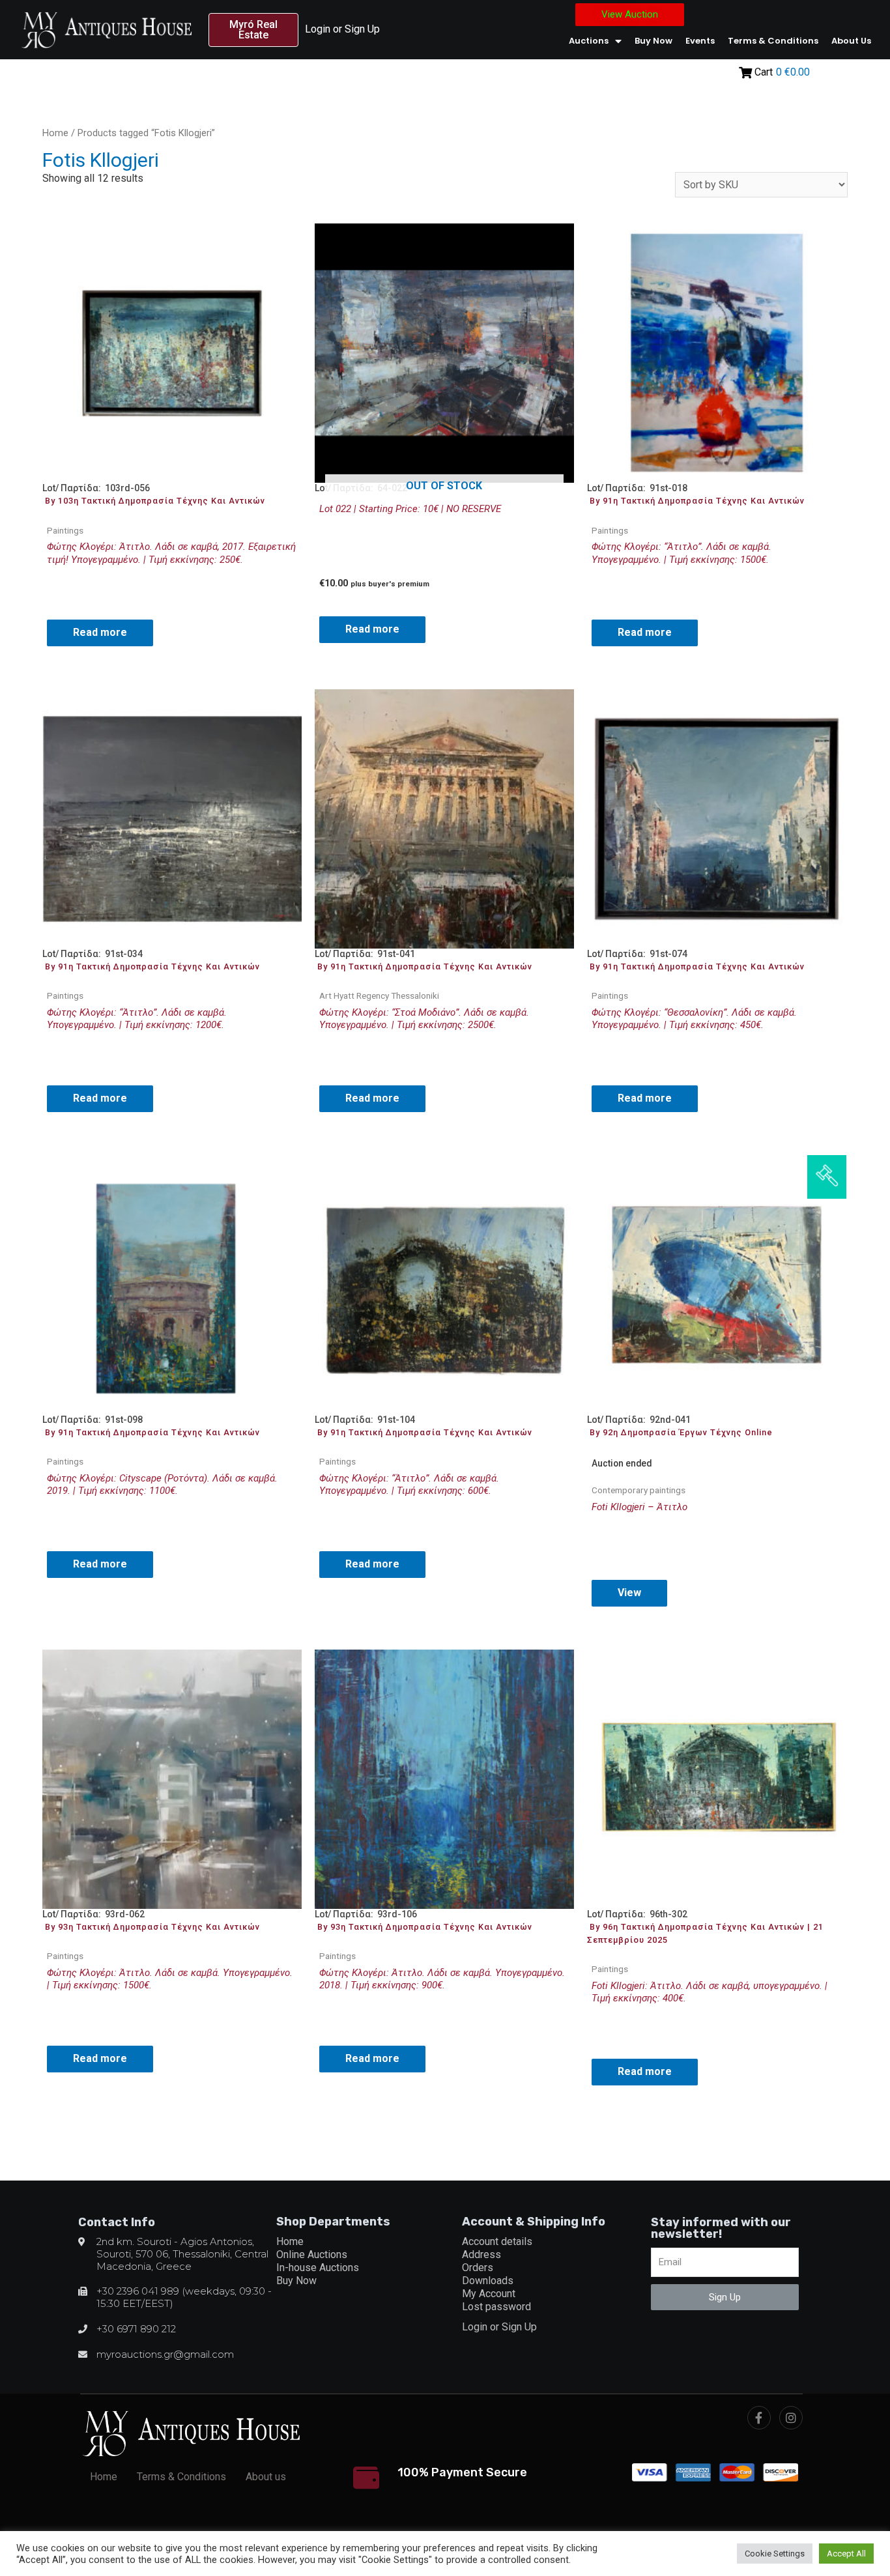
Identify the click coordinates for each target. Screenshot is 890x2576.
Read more (100, 632)
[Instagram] (791, 2418)
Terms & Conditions (773, 41)
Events (700, 41)
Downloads (488, 2281)
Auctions (589, 41)
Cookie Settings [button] (775, 2554)
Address (481, 2254)
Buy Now (653, 41)
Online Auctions (312, 2254)
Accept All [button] (846, 2554)
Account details (497, 2241)
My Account (489, 2294)
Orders (478, 2268)
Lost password (496, 2307)
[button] (253, 30)
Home (55, 133)
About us (851, 41)
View (629, 1593)
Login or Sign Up (342, 29)
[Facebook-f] (759, 2418)
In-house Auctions (318, 2268)
